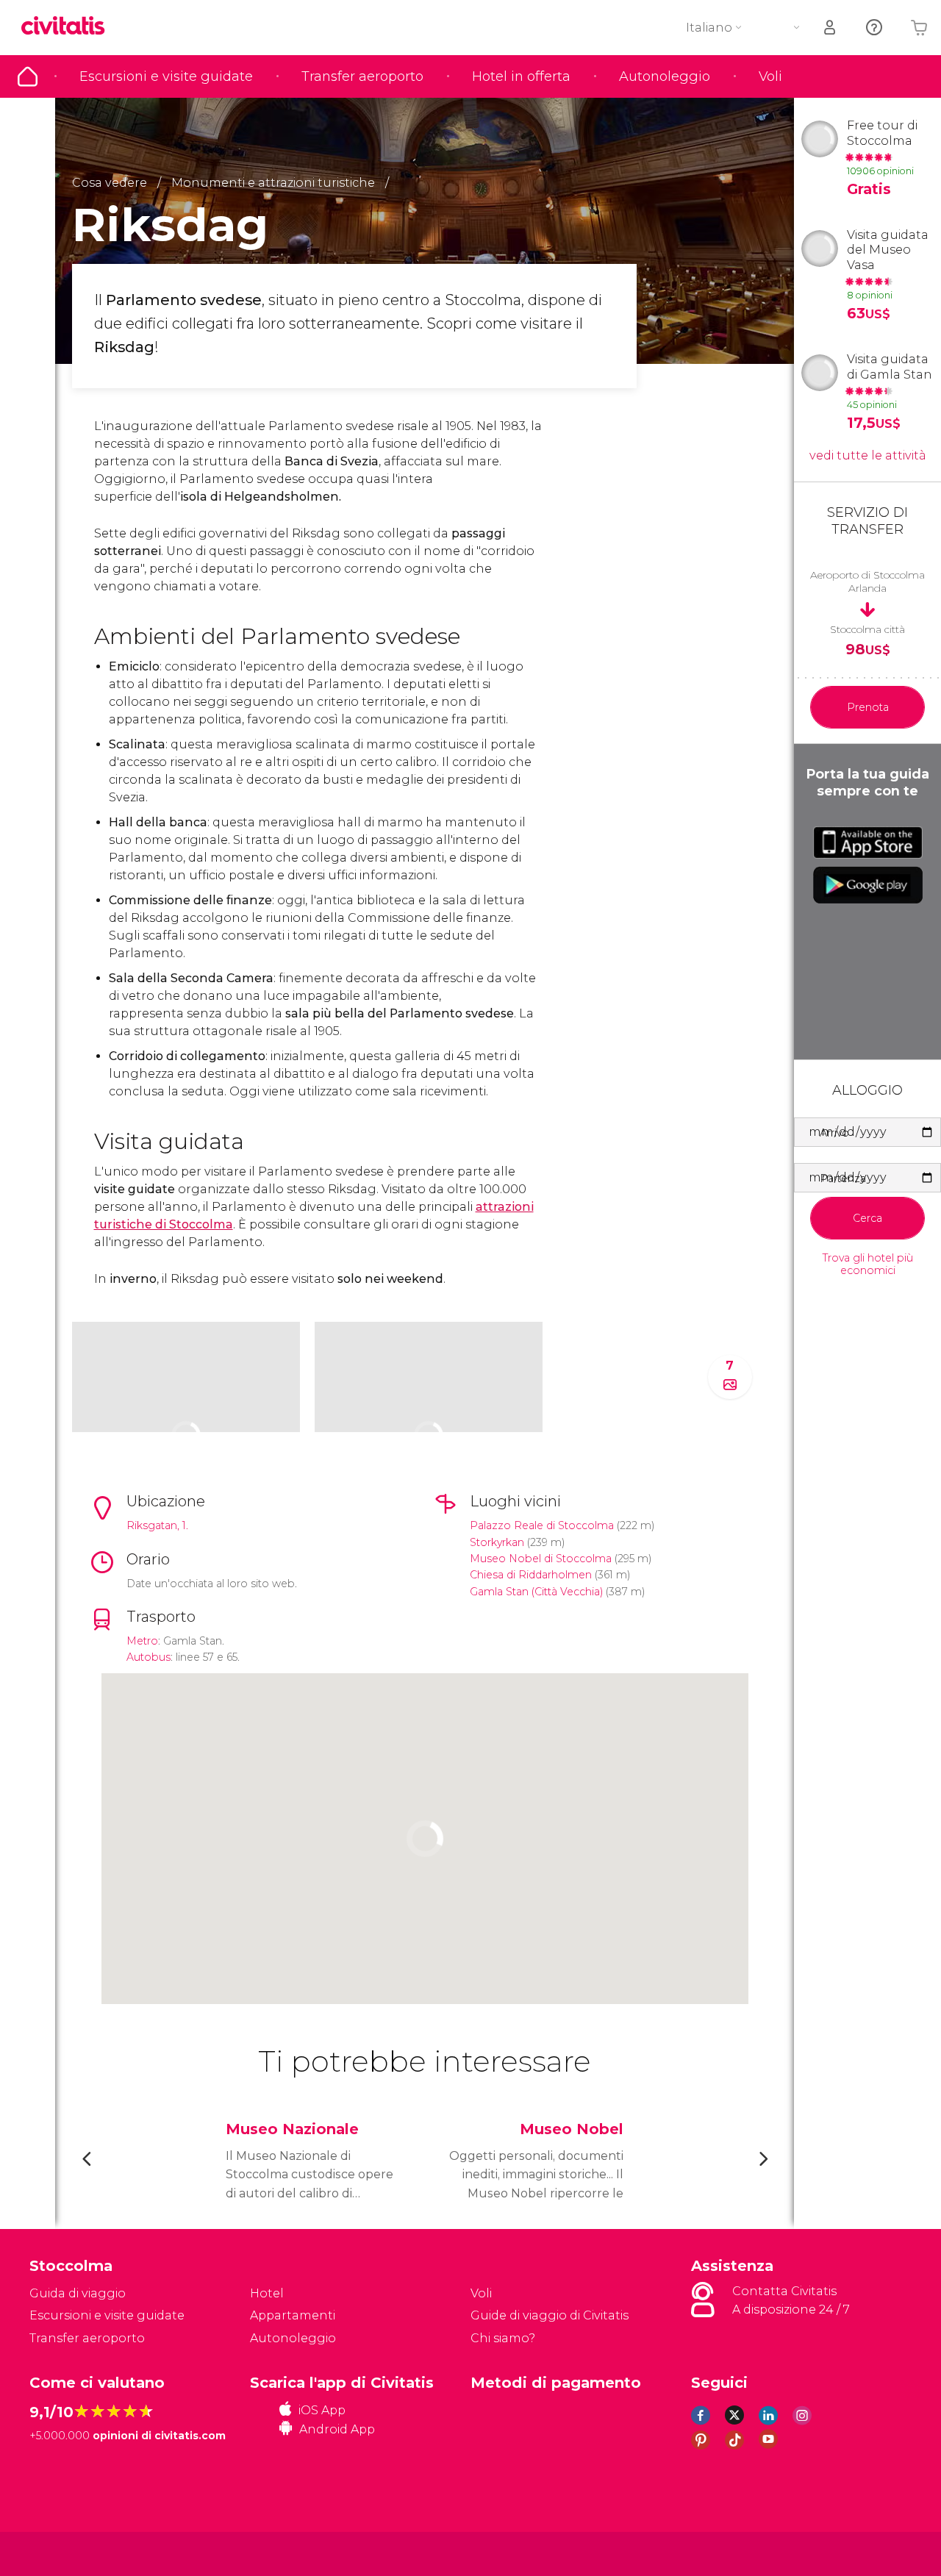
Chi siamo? (503, 2338)
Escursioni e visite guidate (166, 76)
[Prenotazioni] (831, 28)
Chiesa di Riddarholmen (531, 1575)
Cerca (867, 1218)
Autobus (149, 1657)
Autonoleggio (665, 76)
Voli (770, 76)
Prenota (868, 707)
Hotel (267, 2293)
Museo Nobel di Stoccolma (541, 1559)
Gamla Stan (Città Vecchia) (536, 1592)
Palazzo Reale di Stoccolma (542, 1525)
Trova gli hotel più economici (868, 1264)
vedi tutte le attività (868, 455)
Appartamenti (293, 2315)
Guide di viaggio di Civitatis (550, 2315)
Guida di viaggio (28, 76)
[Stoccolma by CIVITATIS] (68, 27)
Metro (142, 1641)
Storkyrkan (497, 1542)
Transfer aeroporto (362, 76)
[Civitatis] (67, 2553)
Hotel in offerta (521, 76)
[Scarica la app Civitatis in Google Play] (868, 885)
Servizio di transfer (867, 521)
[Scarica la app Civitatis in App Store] (868, 842)
